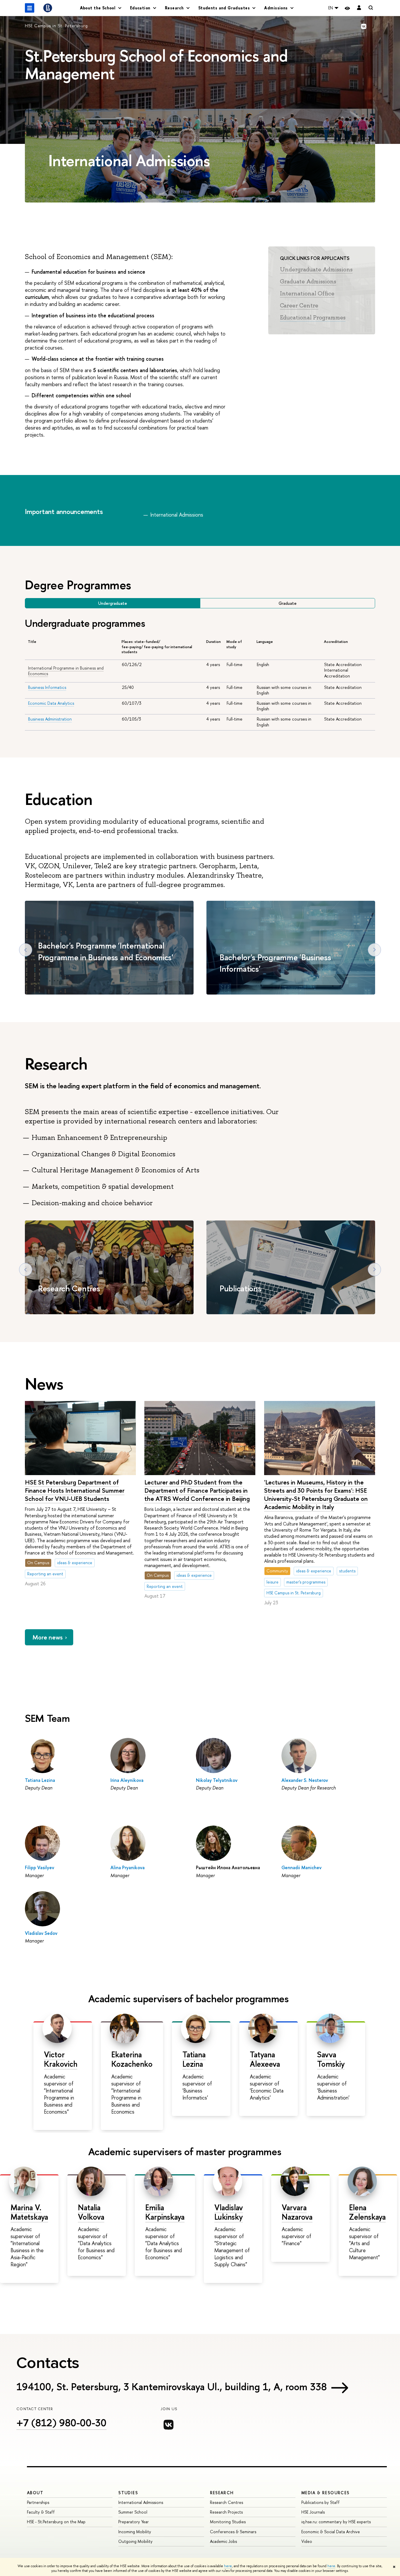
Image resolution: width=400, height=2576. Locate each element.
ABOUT (35, 2493)
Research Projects (226, 2512)
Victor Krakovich (61, 2059)
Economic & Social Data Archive (331, 2532)
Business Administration (50, 719)
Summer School (133, 2512)
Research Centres (69, 1288)
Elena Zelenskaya (367, 2212)
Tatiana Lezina (40, 1780)
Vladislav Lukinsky (229, 2212)
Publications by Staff (320, 2502)
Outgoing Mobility (135, 2541)
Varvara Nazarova (297, 2212)
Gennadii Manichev (301, 1867)
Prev (26, 950)
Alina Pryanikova (128, 1867)
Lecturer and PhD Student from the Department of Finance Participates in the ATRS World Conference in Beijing (197, 1490)
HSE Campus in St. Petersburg (56, 26)
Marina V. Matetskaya (29, 2212)
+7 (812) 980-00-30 (61, 2423)
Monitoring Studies (228, 2522)
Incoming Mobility (135, 2532)
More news (48, 1637)
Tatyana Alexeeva (265, 2059)
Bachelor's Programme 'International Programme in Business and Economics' (106, 951)
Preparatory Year (134, 2522)
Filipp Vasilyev (40, 1867)
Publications (241, 1288)
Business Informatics (47, 687)
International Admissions (141, 2502)
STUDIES (128, 2493)
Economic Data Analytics (51, 703)
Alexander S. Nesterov (305, 1780)
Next (374, 950)
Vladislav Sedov (41, 1933)
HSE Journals (313, 2512)
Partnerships (38, 2502)
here (228, 2566)
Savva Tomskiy (331, 2059)
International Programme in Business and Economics (66, 671)
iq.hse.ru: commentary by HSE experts (336, 2522)
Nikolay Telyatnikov (217, 1780)
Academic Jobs (223, 2541)
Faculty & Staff (41, 2512)
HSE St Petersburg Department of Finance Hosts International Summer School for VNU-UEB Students (75, 1490)
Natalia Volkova (91, 2212)
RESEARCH (222, 2493)
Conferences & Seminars (233, 2532)
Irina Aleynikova (127, 1780)
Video (307, 2541)
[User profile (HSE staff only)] (359, 8)
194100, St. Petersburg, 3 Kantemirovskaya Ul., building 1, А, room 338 (172, 2387)
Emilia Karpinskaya (165, 2212)
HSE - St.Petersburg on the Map (56, 2522)
